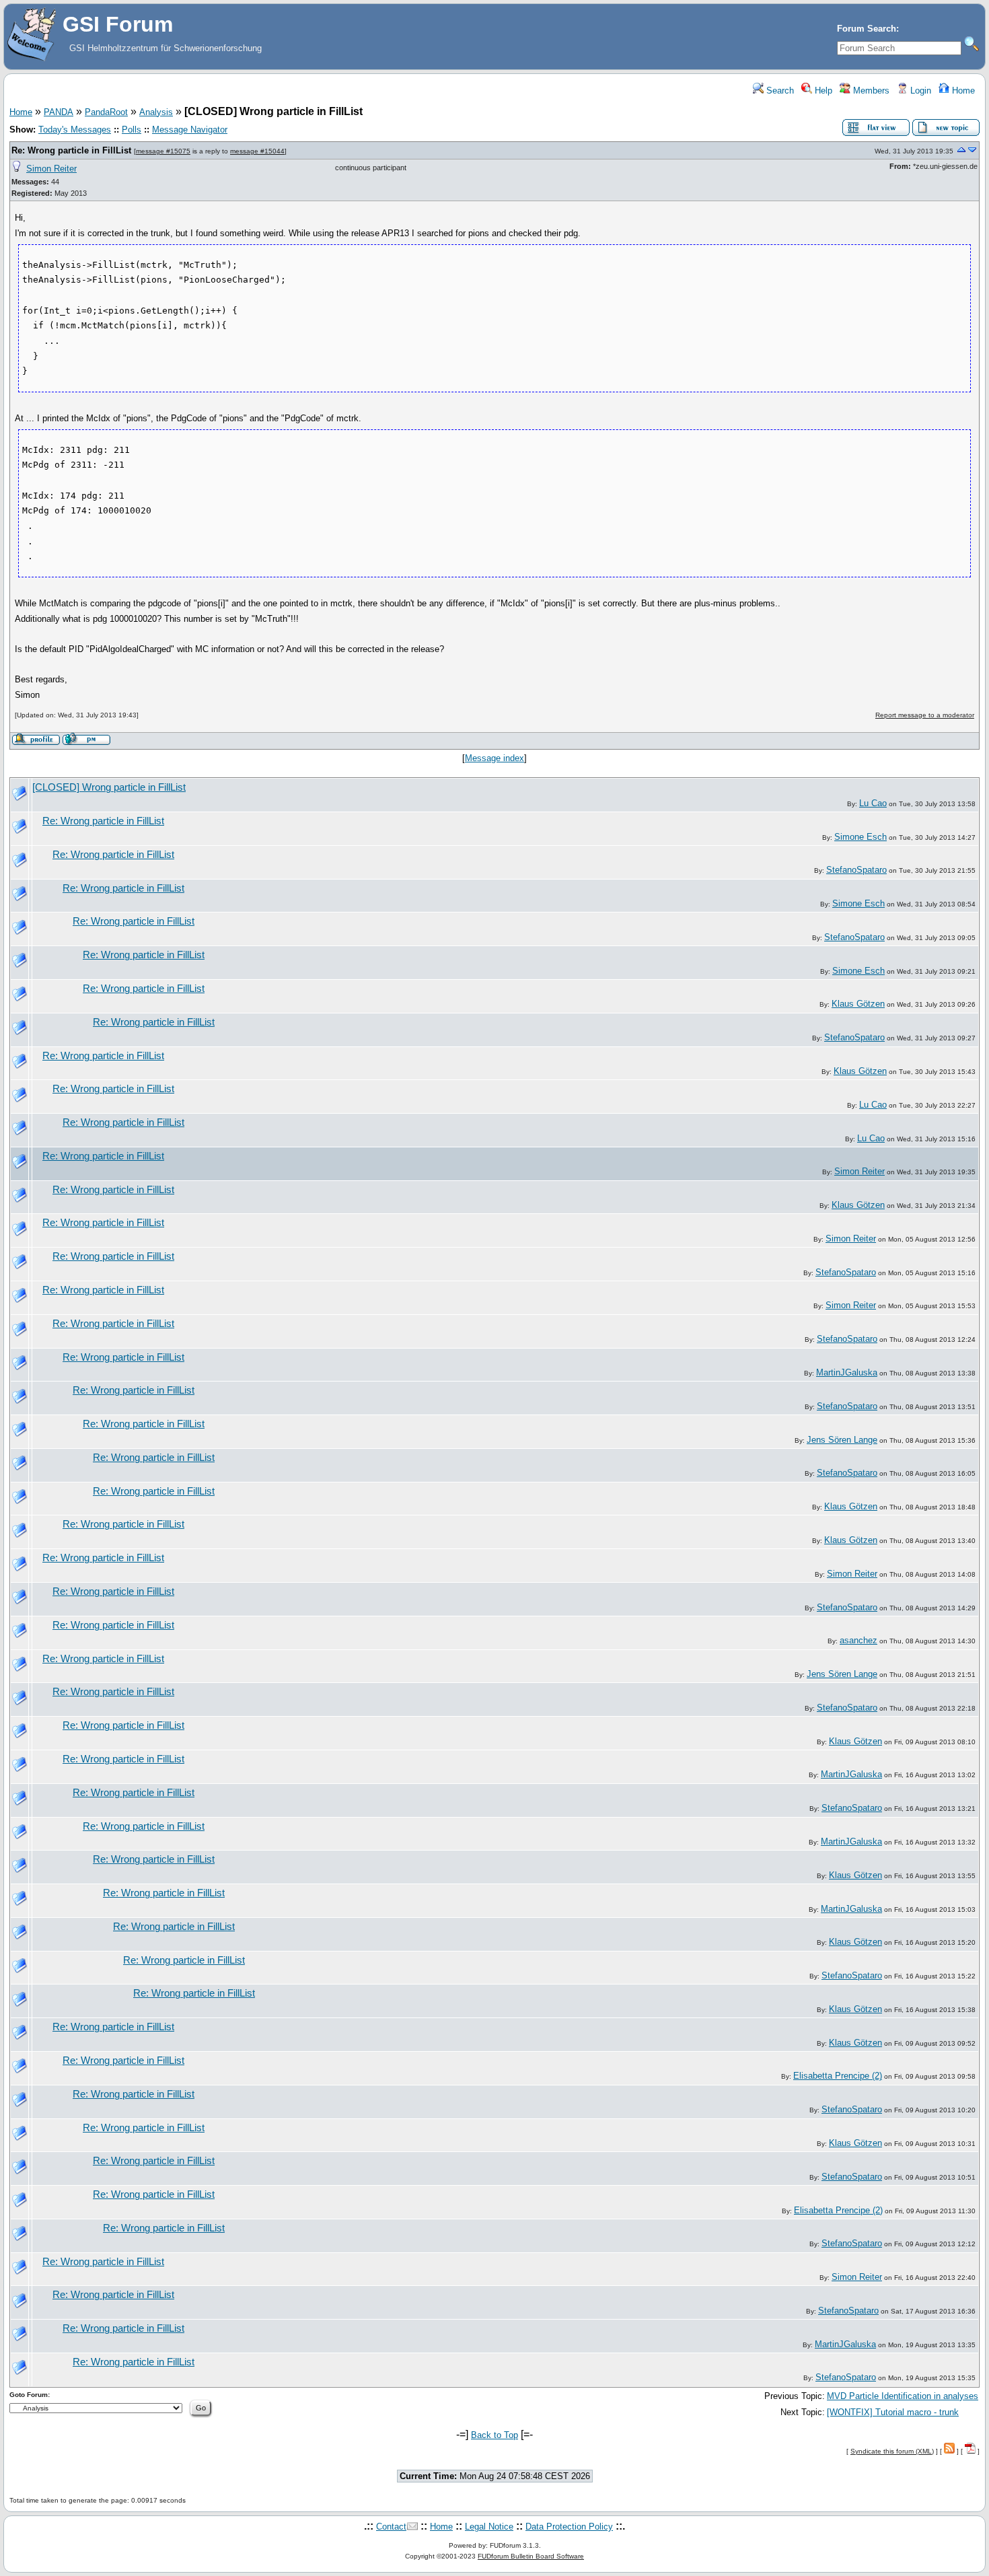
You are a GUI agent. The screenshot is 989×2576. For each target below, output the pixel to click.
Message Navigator (190, 130)
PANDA (59, 112)
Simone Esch (860, 837)
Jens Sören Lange (842, 1440)
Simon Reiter (51, 169)
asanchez (858, 1640)
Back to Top (494, 2435)
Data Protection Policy (569, 2527)
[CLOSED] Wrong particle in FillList (109, 787)
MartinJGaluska (847, 1372)
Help (822, 91)
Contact (391, 2527)
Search (779, 91)
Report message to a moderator (925, 715)
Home (962, 91)
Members (870, 91)
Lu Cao (873, 803)
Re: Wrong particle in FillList (71, 150)
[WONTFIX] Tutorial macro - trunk (893, 2412)
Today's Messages (75, 130)
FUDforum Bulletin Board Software (531, 2556)
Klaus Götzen (858, 1004)
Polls (132, 130)
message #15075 (163, 151)
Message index (494, 758)
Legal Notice (489, 2527)
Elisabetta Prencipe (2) (838, 2076)
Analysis (156, 112)
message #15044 (257, 151)
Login (919, 91)
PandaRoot (106, 112)
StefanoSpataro (856, 870)
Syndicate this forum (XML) (892, 2451)
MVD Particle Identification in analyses (903, 2396)
